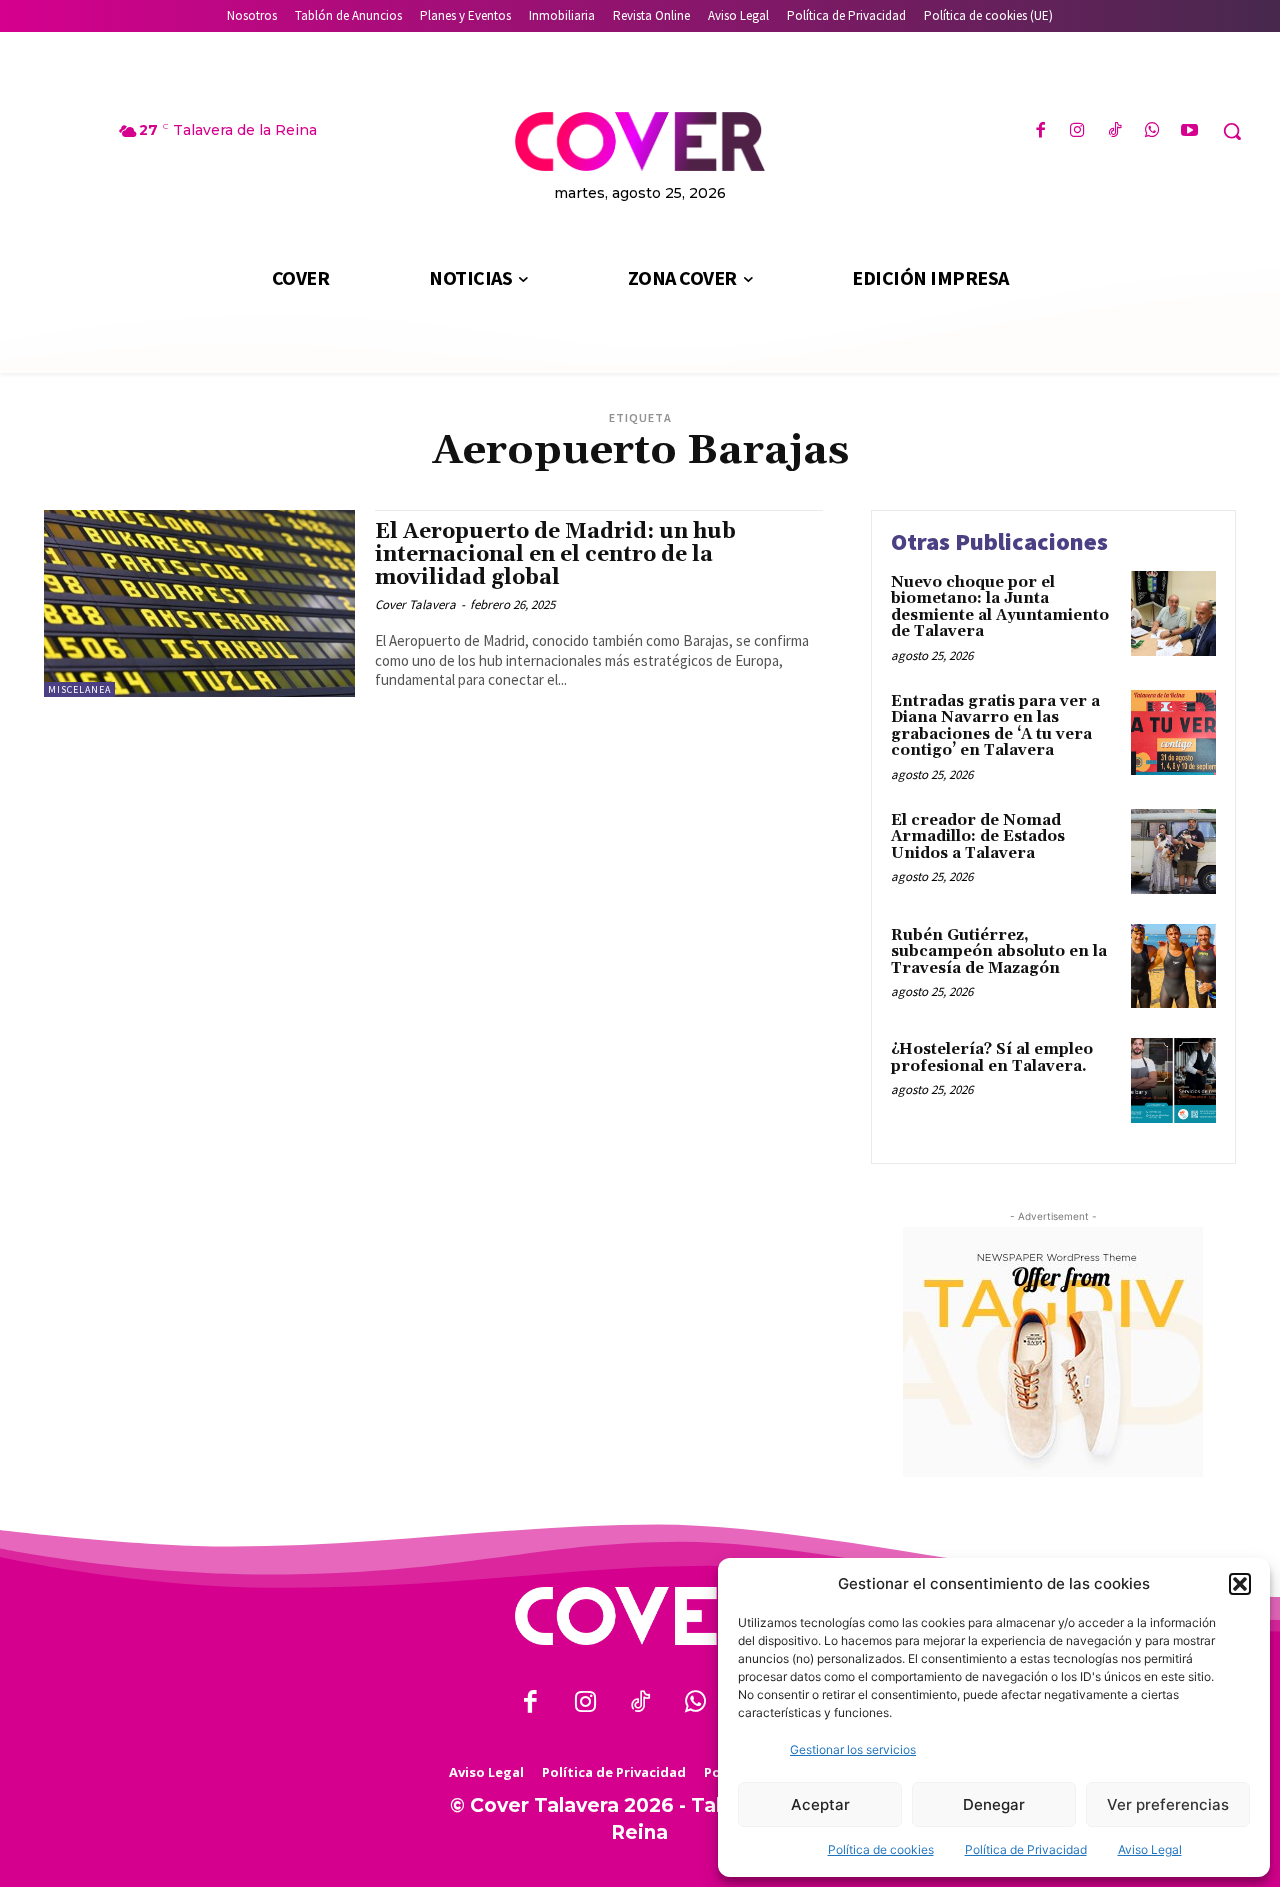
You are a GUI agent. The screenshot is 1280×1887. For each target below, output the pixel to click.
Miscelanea (79, 689)
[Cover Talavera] (640, 1616)
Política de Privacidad (1026, 1849)
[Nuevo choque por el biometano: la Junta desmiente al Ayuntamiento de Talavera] (1173, 613)
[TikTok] (1114, 131)
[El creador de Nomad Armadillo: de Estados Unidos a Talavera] (1173, 851)
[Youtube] (1189, 131)
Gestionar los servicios (853, 1749)
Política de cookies (881, 1849)
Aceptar (820, 1804)
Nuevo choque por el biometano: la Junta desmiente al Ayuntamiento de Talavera (1000, 607)
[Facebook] (1040, 131)
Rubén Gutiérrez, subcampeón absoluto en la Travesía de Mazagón (999, 952)
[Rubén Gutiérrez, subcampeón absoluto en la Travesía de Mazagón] (1173, 966)
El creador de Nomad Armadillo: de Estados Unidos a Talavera (978, 837)
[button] (1240, 1584)
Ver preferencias (1168, 1804)
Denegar (994, 1804)
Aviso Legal (1150, 1849)
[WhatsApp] (1152, 131)
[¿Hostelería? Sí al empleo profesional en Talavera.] (1173, 1080)
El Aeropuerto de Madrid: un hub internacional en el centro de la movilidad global (555, 555)
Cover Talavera (415, 604)
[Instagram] (1077, 131)
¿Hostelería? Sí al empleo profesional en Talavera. (992, 1058)
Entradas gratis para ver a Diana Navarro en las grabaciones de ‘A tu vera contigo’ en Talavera (995, 726)
